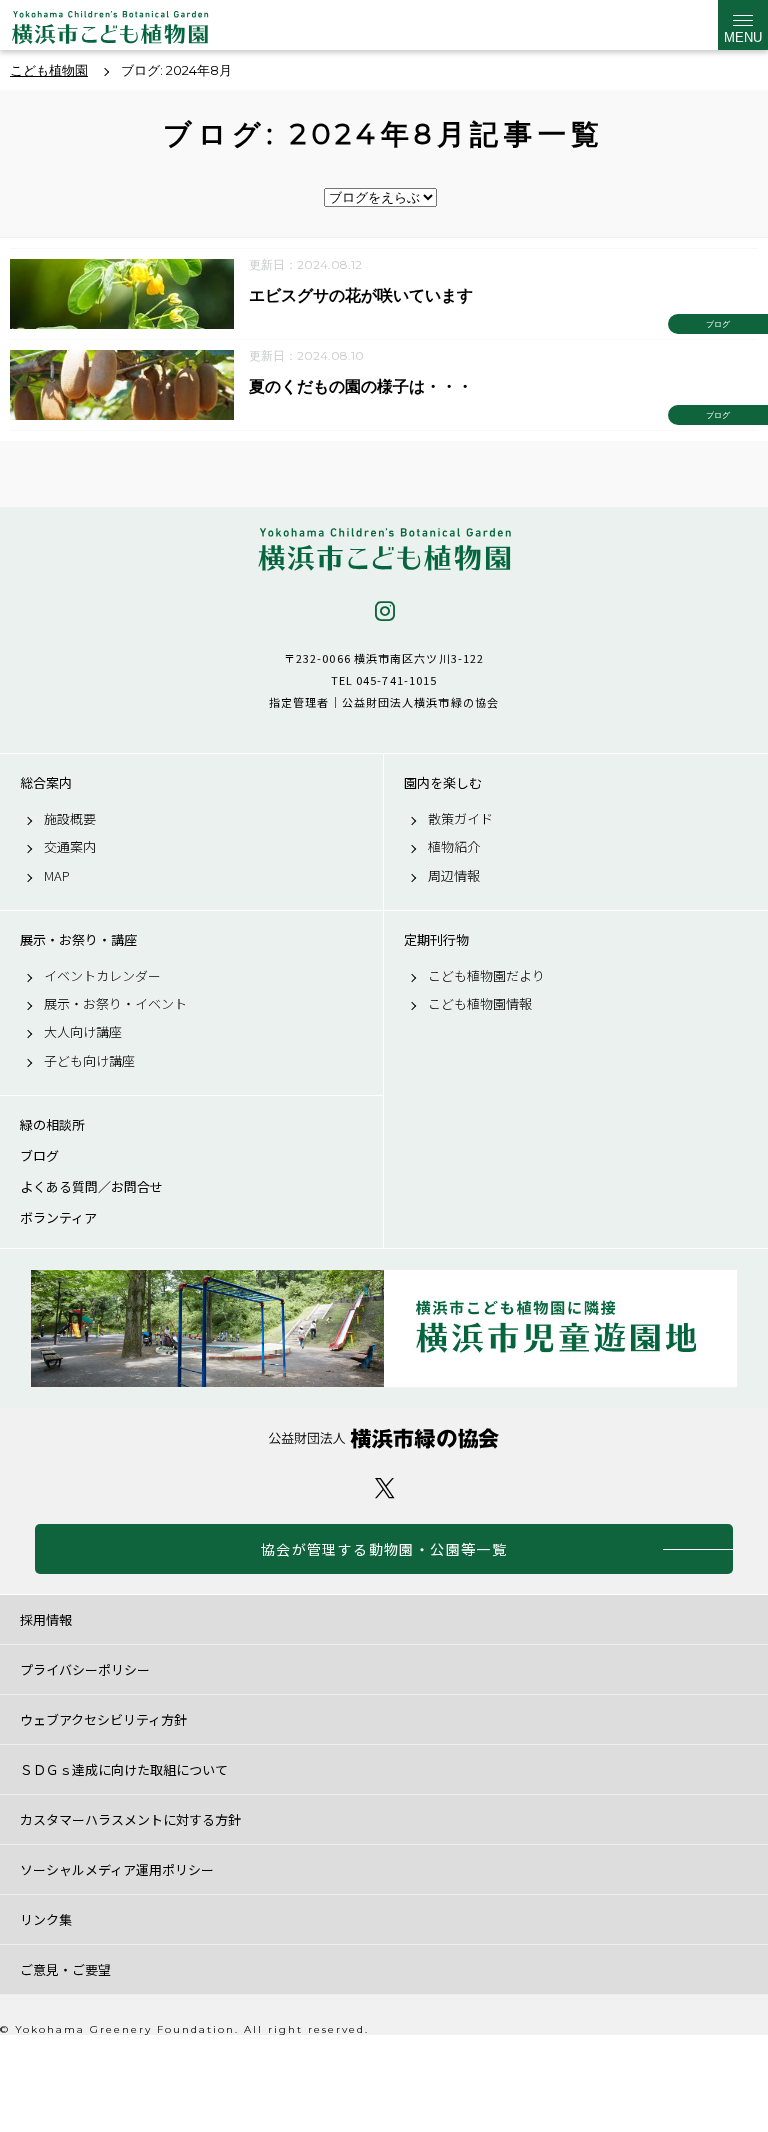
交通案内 (70, 847)
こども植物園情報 (480, 1004)
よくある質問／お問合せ (91, 1187)
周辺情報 (454, 876)
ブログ (39, 1156)
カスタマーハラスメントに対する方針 (130, 1819)
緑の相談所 (52, 1125)
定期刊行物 (436, 940)
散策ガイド (460, 819)
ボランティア (58, 1218)
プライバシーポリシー (85, 1669)
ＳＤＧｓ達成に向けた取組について (124, 1769)
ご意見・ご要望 (65, 1969)
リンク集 (46, 1919)
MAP (57, 876)
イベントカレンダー (102, 976)
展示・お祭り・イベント (115, 1004)
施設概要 (70, 819)
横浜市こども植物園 (384, 549)
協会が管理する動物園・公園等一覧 (384, 1549)
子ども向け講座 (89, 1061)
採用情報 (46, 1619)
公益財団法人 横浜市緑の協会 (384, 1438)
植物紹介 (454, 847)
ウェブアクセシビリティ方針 (103, 1719)
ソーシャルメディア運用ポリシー (117, 1869)
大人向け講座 (83, 1032)
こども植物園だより (486, 976)
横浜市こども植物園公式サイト (110, 30)
